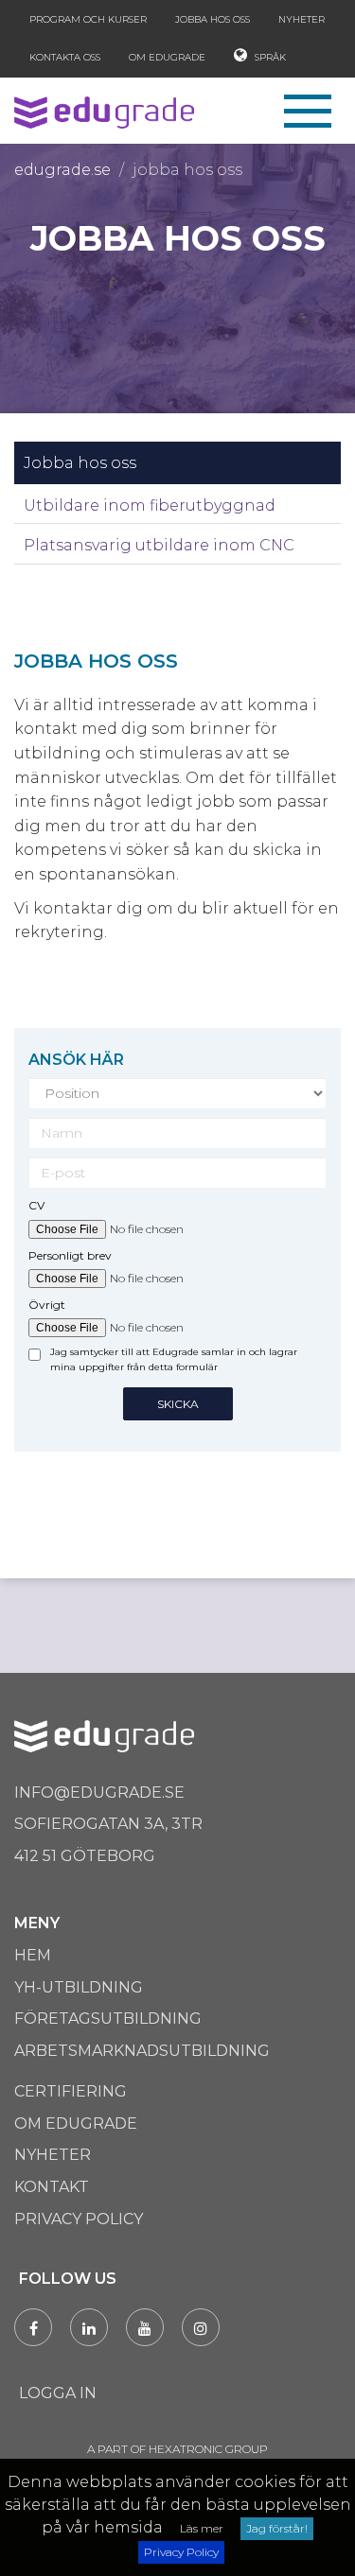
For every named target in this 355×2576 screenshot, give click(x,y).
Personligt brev (70, 1255)
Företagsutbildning (108, 2019)
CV (36, 1205)
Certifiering (71, 2091)
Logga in (58, 2393)
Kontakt (52, 2187)
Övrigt (47, 1305)
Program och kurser (88, 19)
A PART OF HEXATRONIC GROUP (177, 2449)
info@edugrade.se (99, 1793)
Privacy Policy (181, 2552)
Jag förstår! (277, 2528)
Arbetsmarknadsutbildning (142, 2051)
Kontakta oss (65, 57)
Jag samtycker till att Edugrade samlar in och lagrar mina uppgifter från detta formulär (174, 1359)
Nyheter (302, 19)
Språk (269, 57)
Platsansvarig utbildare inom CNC (159, 545)
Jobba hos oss (213, 19)
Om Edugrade (167, 57)
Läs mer (202, 2528)
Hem (33, 1955)
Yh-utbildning (79, 1987)
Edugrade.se (62, 170)
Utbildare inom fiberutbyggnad (150, 505)
